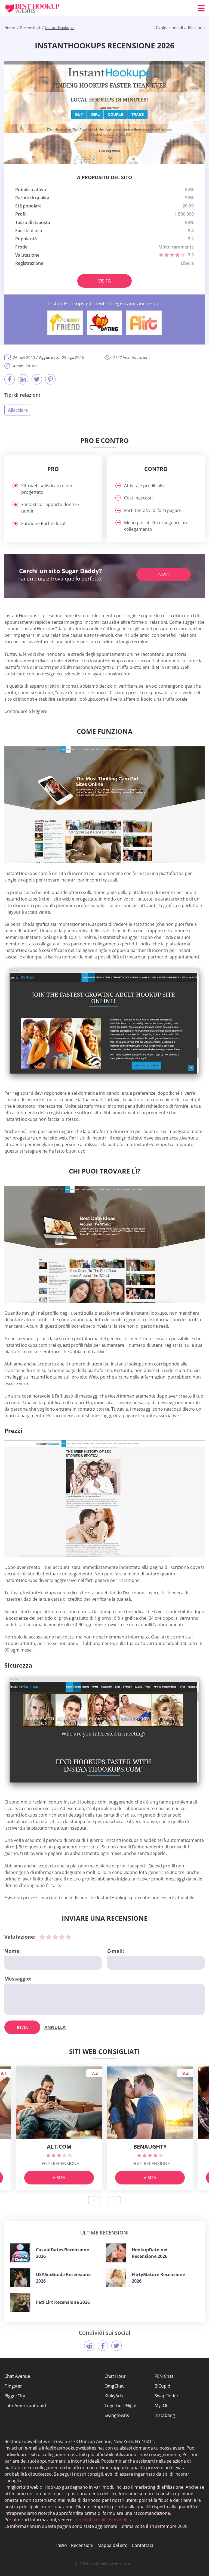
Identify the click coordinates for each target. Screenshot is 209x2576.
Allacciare (18, 410)
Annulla (55, 2027)
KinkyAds (114, 2396)
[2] (49, 1937)
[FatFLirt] (20, 2302)
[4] (62, 1937)
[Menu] (201, 8)
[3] (55, 1937)
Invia (22, 2027)
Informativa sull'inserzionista (103, 2520)
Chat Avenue (17, 2376)
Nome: (13, 1951)
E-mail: (116, 1951)
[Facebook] (10, 379)
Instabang (165, 2415)
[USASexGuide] (20, 2278)
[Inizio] (37, 8)
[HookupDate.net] (116, 2253)
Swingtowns (117, 2415)
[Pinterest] (50, 379)
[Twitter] (37, 379)
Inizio (163, 575)
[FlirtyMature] (116, 2278)
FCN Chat (164, 2376)
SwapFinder (167, 2396)
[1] (42, 1937)
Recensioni (82, 2545)
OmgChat (114, 2386)
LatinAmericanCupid (25, 2406)
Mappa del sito (113, 2545)
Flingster (13, 2386)
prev (94, 2200)
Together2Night (121, 2406)
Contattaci (142, 2545)
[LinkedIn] (23, 379)
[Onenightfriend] (65, 323)
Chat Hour (115, 2376)
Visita (104, 281)
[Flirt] (144, 323)
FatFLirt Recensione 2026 (63, 2302)
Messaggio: (18, 1979)
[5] (68, 1937)
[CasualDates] (20, 2253)
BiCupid (162, 2386)
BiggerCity (15, 2396)
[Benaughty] (104, 323)
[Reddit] (89, 2346)
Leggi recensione (59, 2164)
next (115, 2200)
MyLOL (161, 2406)
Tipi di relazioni (22, 395)
